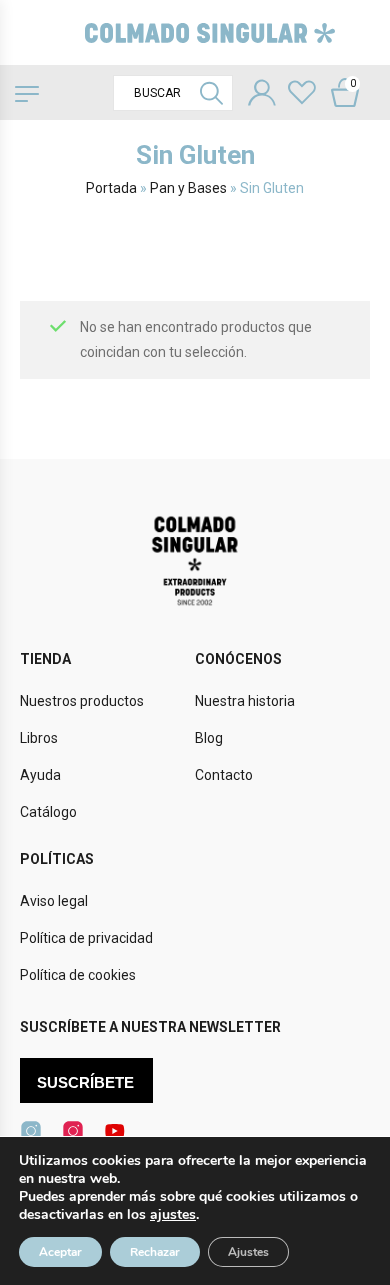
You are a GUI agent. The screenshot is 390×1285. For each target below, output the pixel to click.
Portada (111, 188)
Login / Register (262, 95)
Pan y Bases (188, 188)
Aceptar (60, 1252)
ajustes (173, 1215)
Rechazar (155, 1252)
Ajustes (248, 1252)
